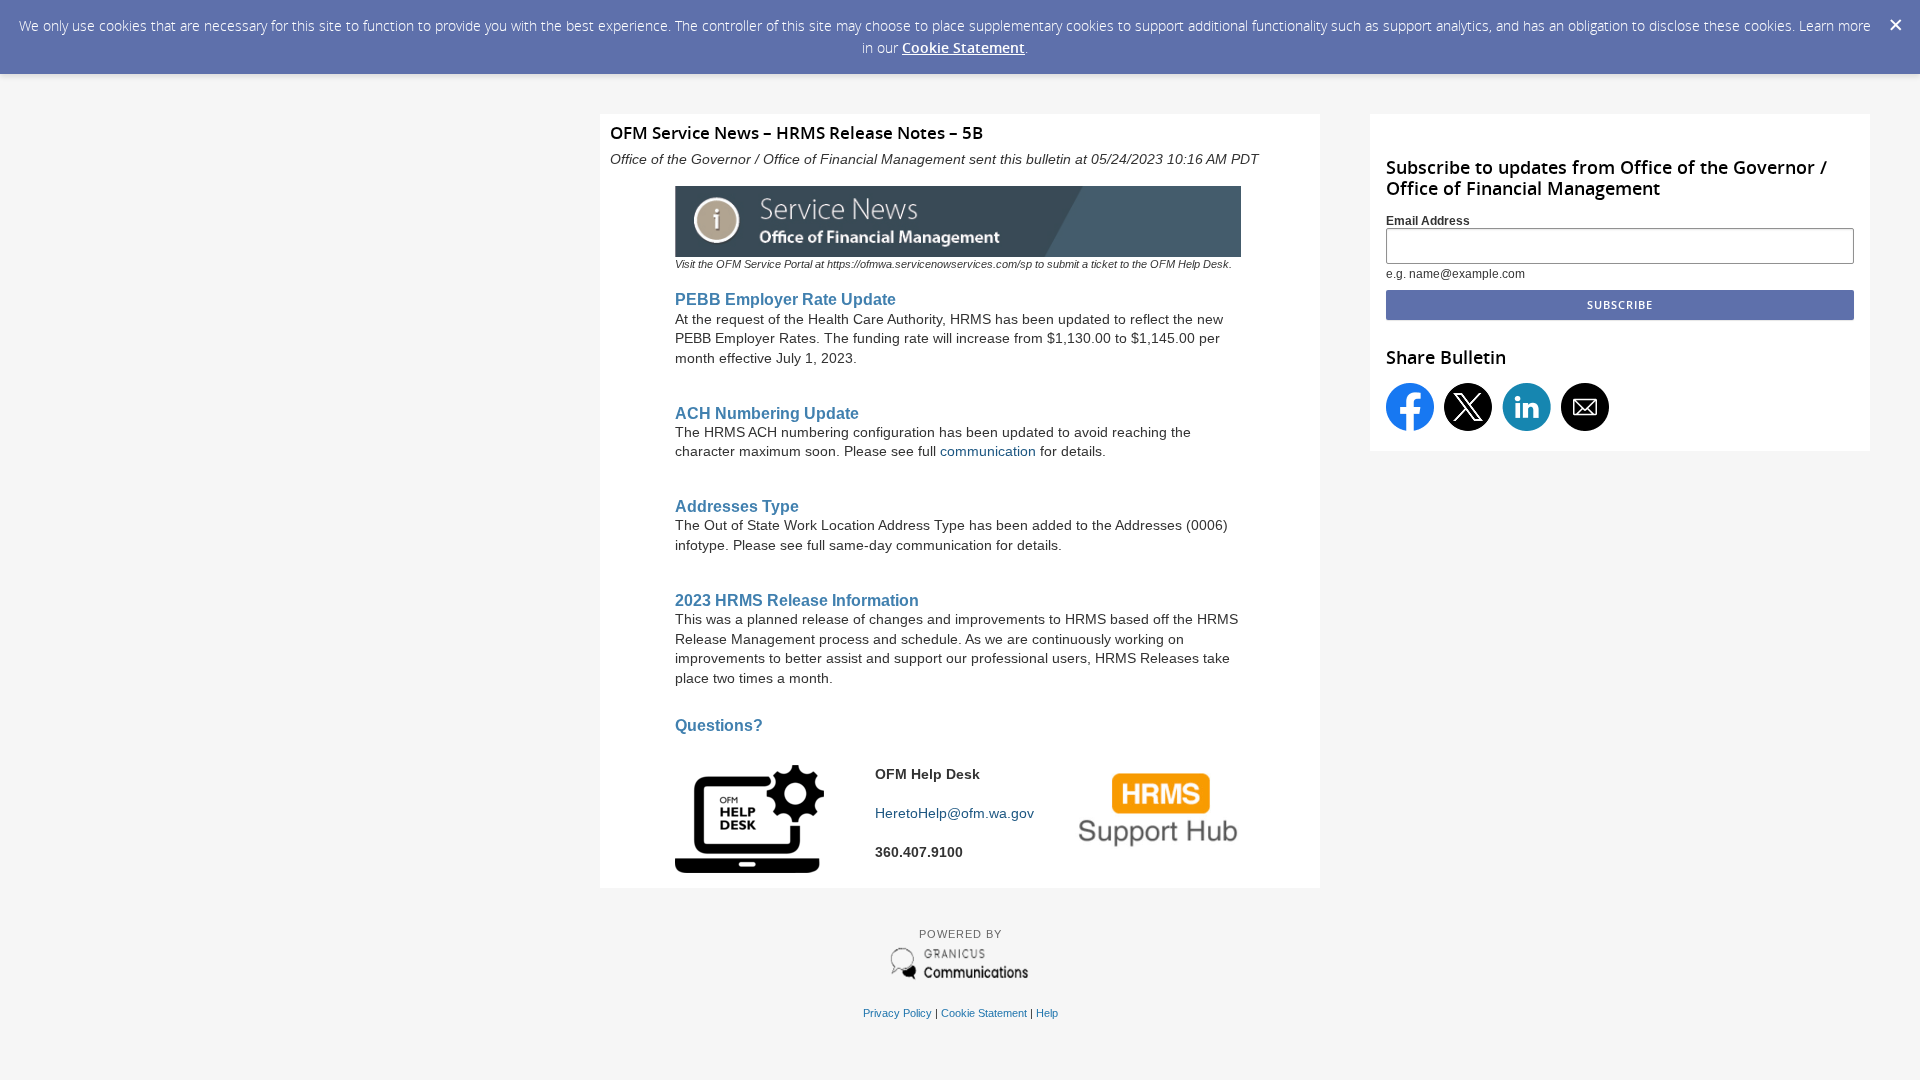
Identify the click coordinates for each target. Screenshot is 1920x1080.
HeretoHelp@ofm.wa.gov (954, 813)
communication (988, 451)
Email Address (1428, 221)
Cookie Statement (963, 47)
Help (1047, 1013)
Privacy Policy (897, 1013)
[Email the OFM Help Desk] (749, 867)
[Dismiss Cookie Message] (1895, 19)
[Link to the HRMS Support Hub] (1160, 848)
